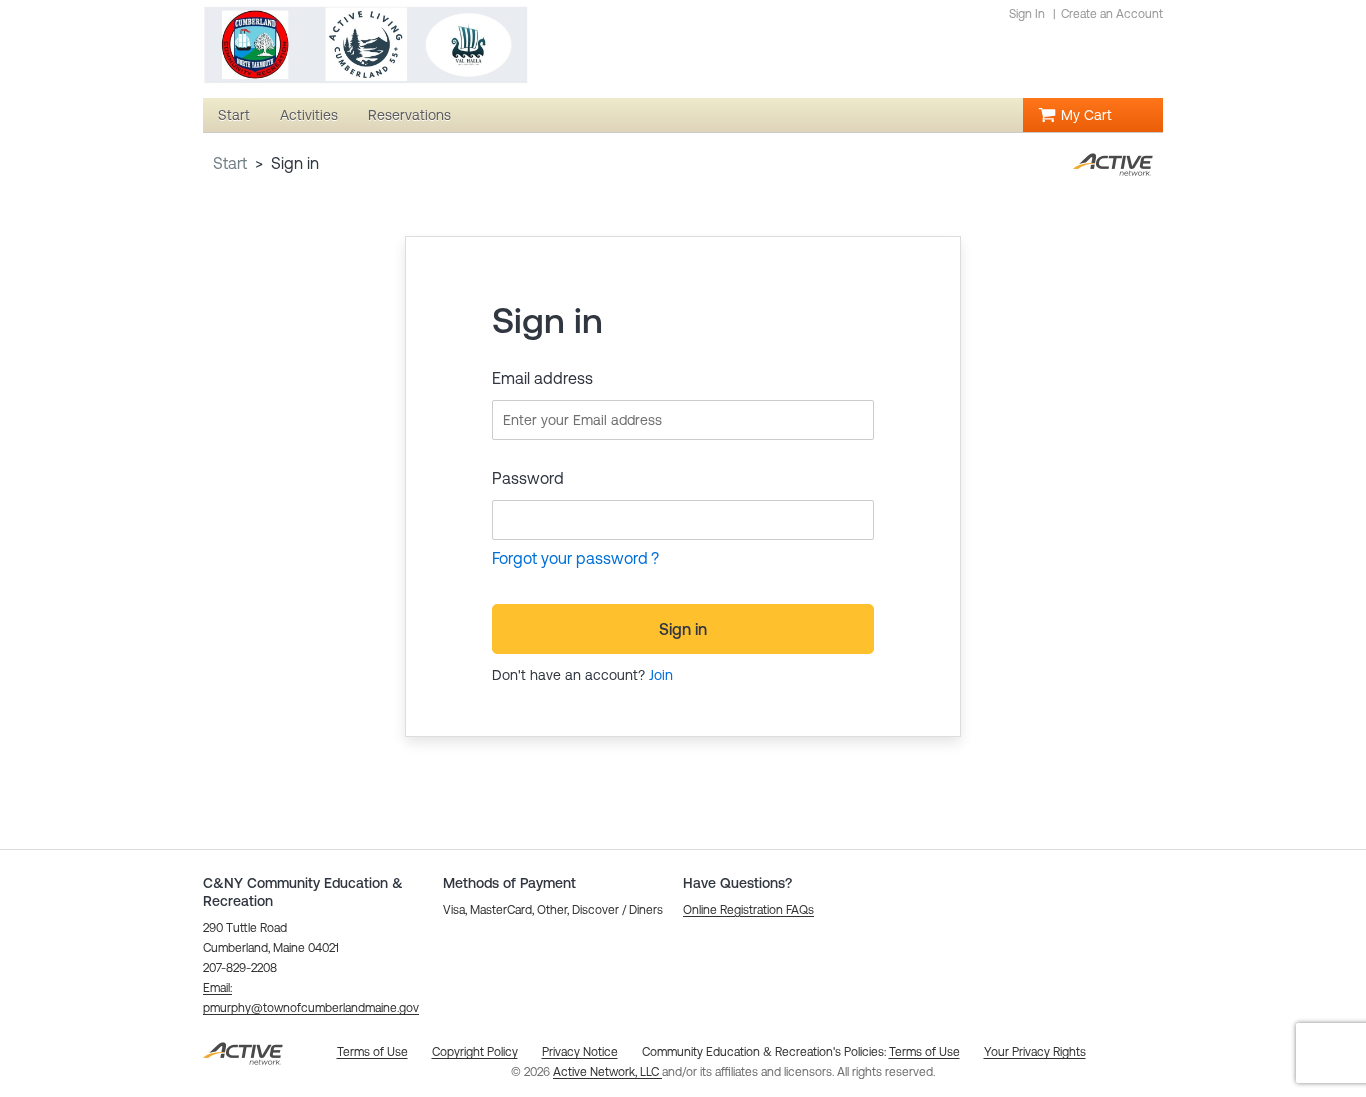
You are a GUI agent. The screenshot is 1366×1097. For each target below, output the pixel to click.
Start (230, 163)
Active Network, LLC (607, 1072)
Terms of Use (924, 1052)
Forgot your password (570, 558)
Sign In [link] (1027, 14)
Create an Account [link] (1112, 14)
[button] (748, 910)
